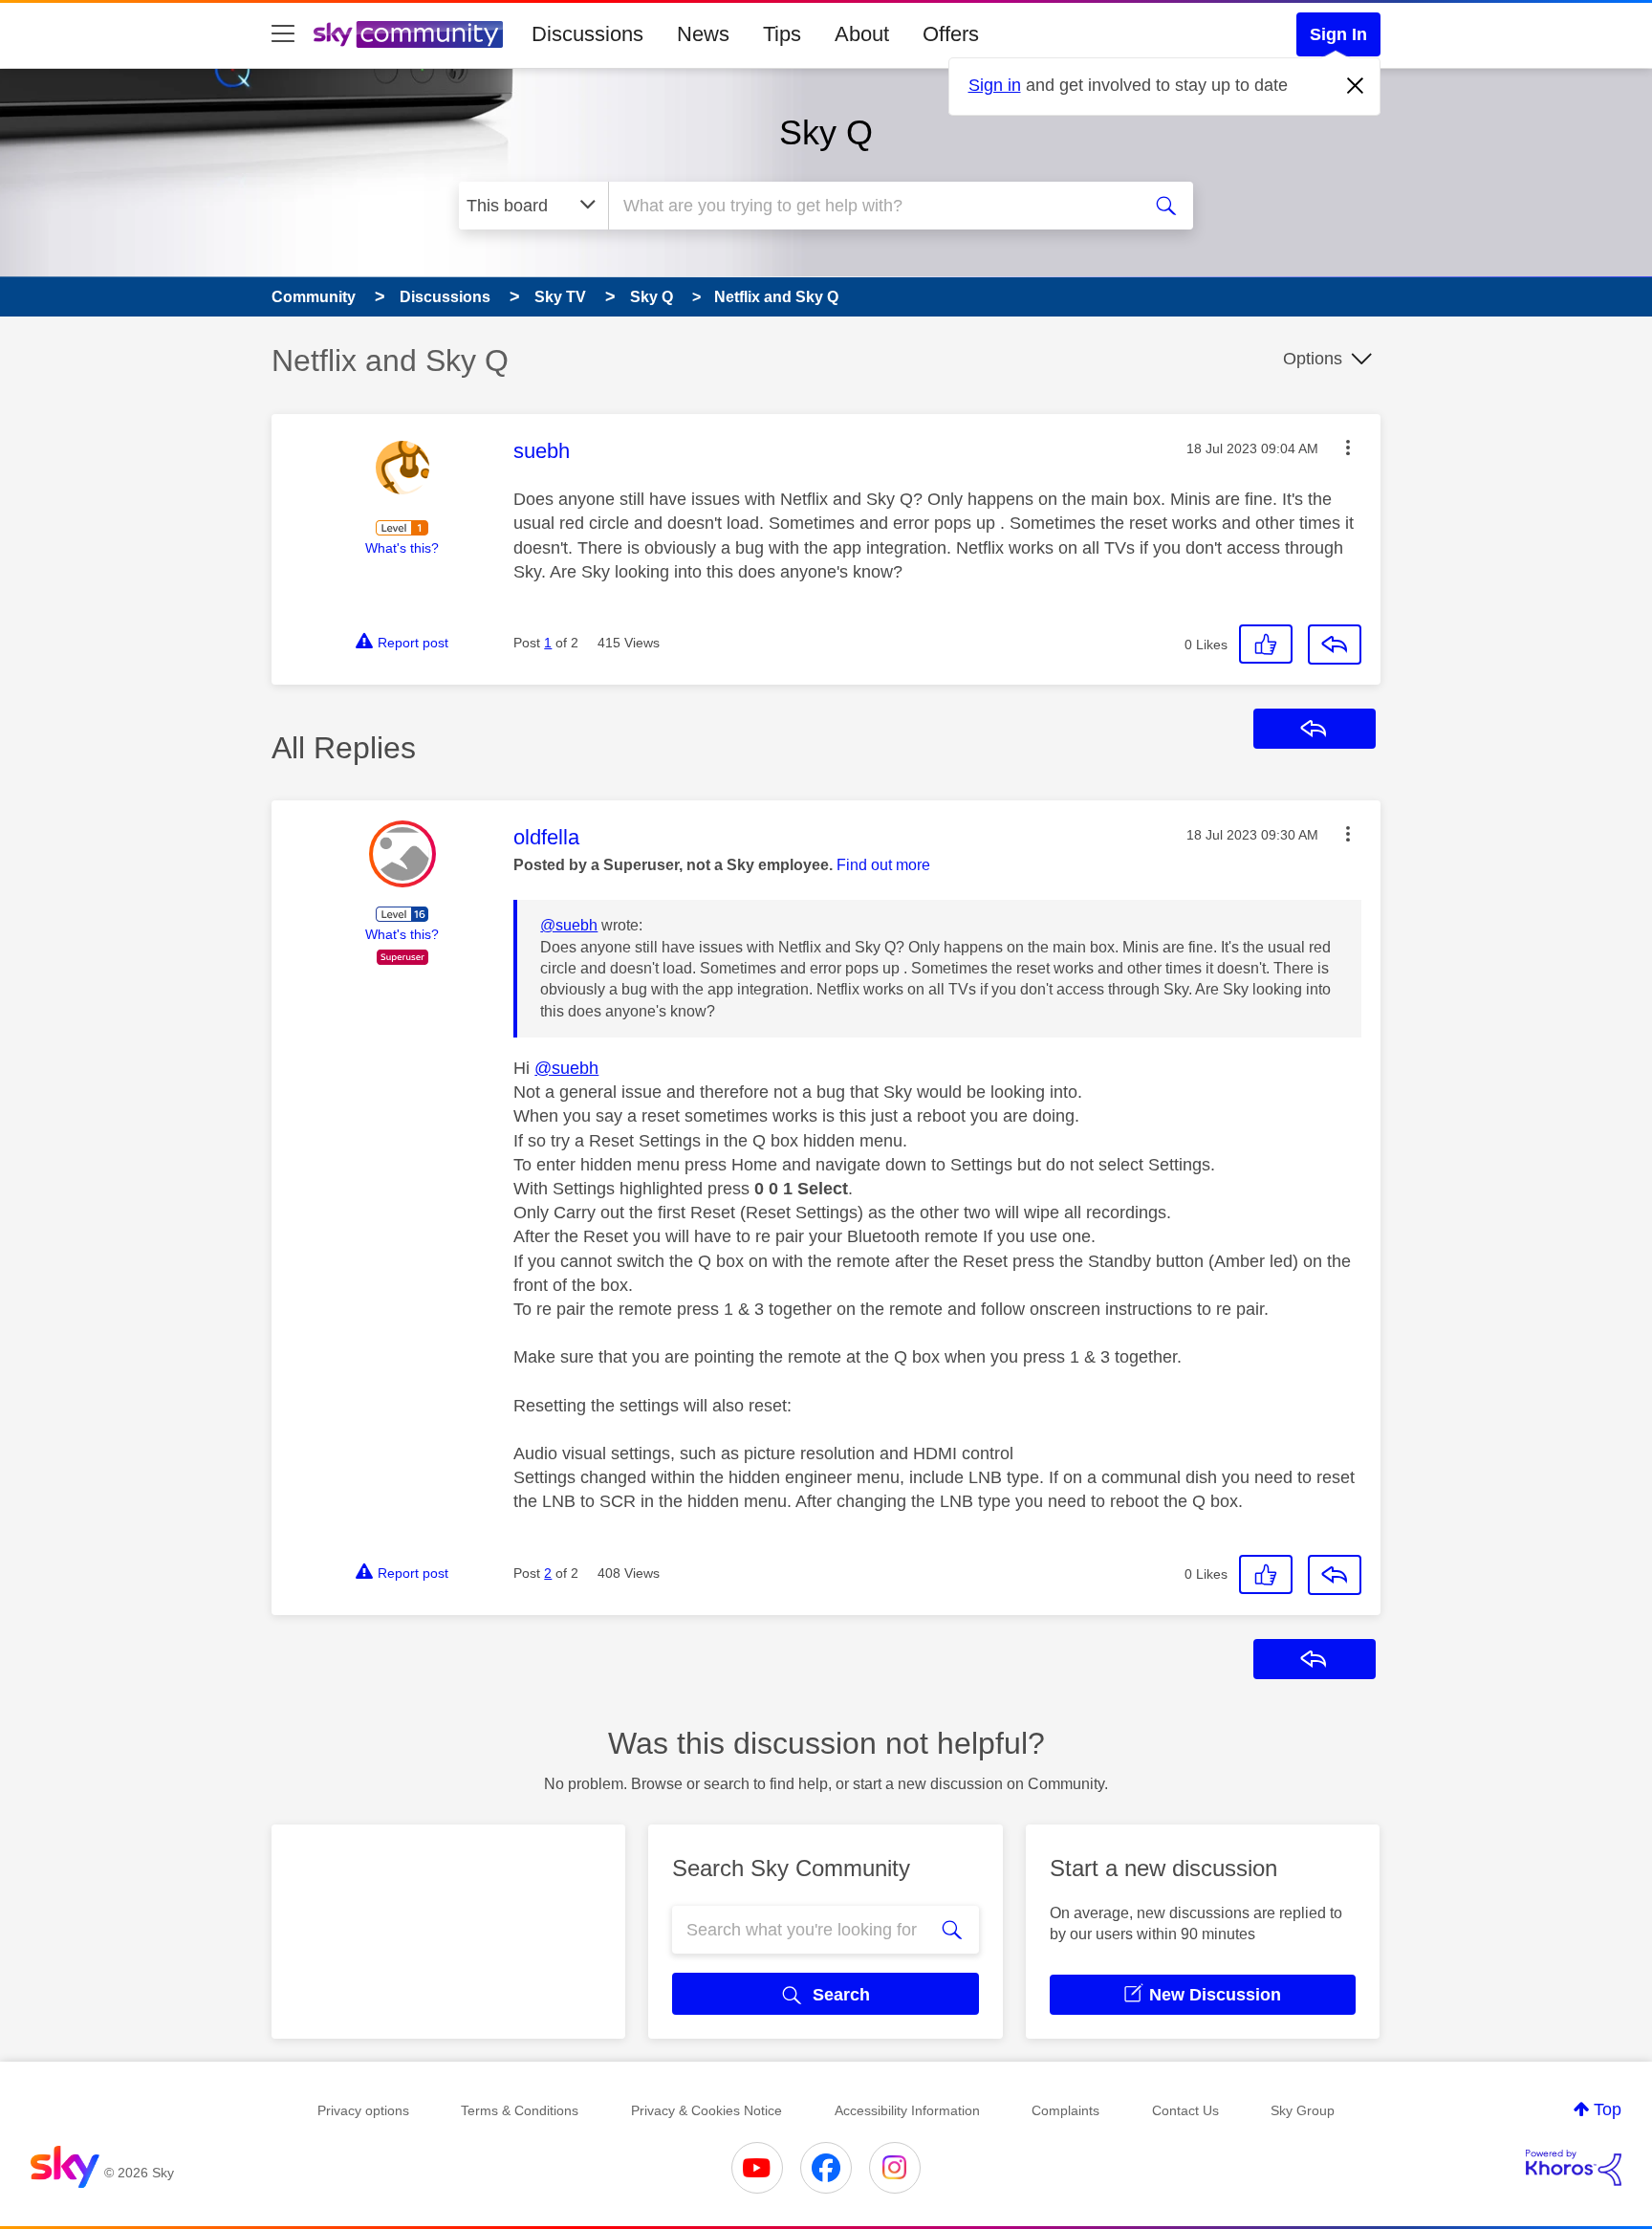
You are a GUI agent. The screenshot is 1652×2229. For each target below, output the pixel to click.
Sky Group (1303, 2110)
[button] (1348, 448)
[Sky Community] (408, 34)
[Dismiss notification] (1356, 86)
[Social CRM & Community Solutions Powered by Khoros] (1574, 2168)
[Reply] (1335, 645)
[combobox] (872, 206)
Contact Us (1185, 2110)
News (703, 34)
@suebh (569, 925)
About (862, 34)
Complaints (1065, 2110)
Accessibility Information (907, 2110)
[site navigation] (283, 34)
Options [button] (1313, 359)
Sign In (1338, 34)
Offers (951, 34)
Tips (782, 34)
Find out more (883, 865)
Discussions (587, 34)
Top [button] (1608, 2109)
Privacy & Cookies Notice (706, 2110)
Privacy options (363, 2110)
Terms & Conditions (520, 2110)
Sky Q (826, 132)
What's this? (402, 548)
